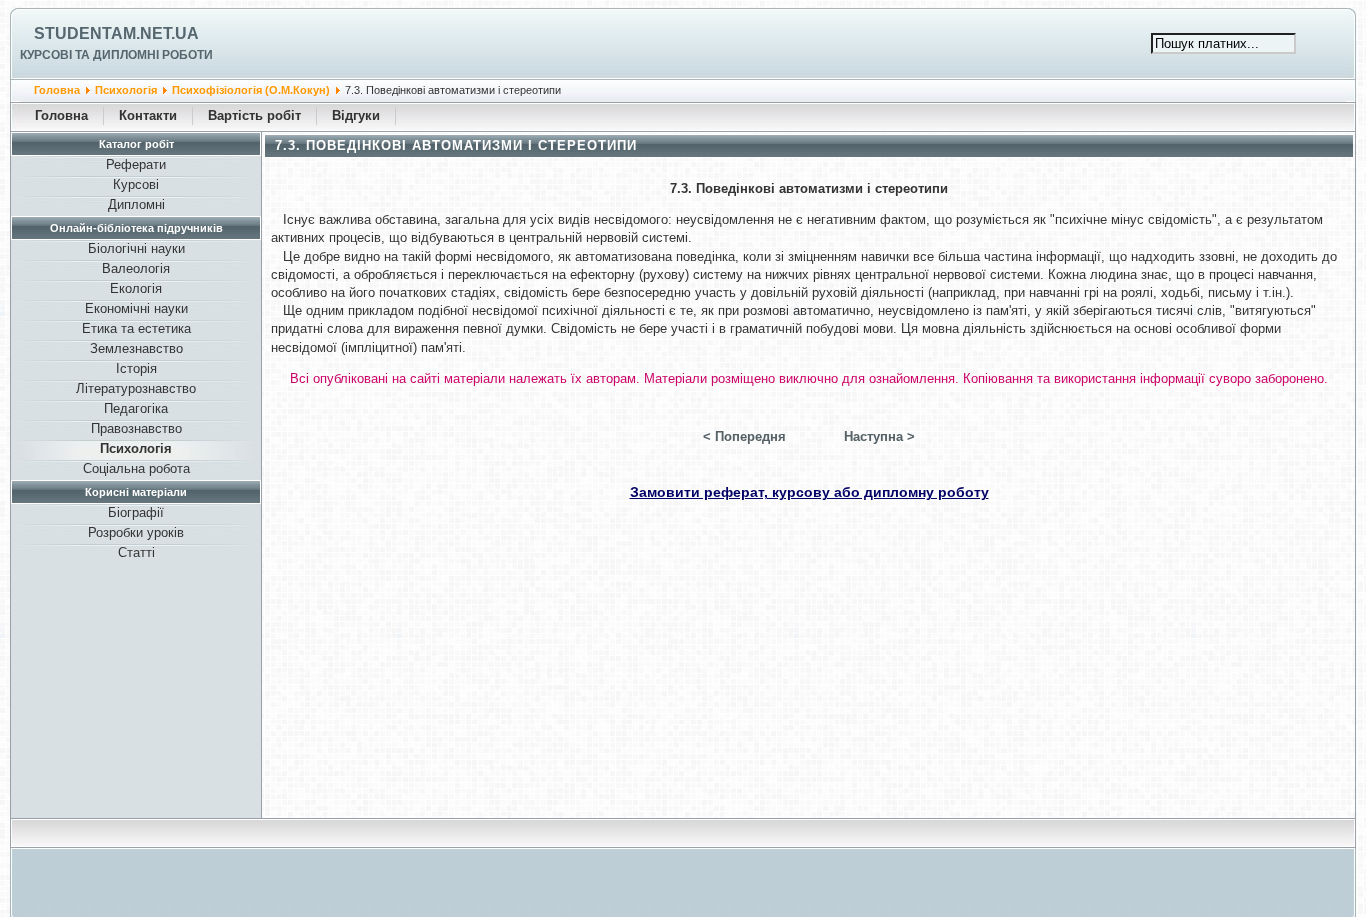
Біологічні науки (136, 248)
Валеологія (136, 268)
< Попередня (744, 436)
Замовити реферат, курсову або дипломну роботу (809, 492)
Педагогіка (136, 408)
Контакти (148, 115)
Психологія (126, 90)
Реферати (136, 164)
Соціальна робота (136, 468)
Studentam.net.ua (116, 33)
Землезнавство (136, 348)
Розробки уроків (136, 532)
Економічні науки (136, 308)
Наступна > (879, 436)
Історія (136, 368)
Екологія (136, 288)
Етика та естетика (136, 328)
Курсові (136, 184)
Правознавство (136, 428)
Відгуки (356, 115)
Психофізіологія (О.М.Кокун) (251, 90)
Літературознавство (136, 388)
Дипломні (136, 204)
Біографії (136, 512)
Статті (136, 552)
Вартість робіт (254, 115)
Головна (57, 90)
